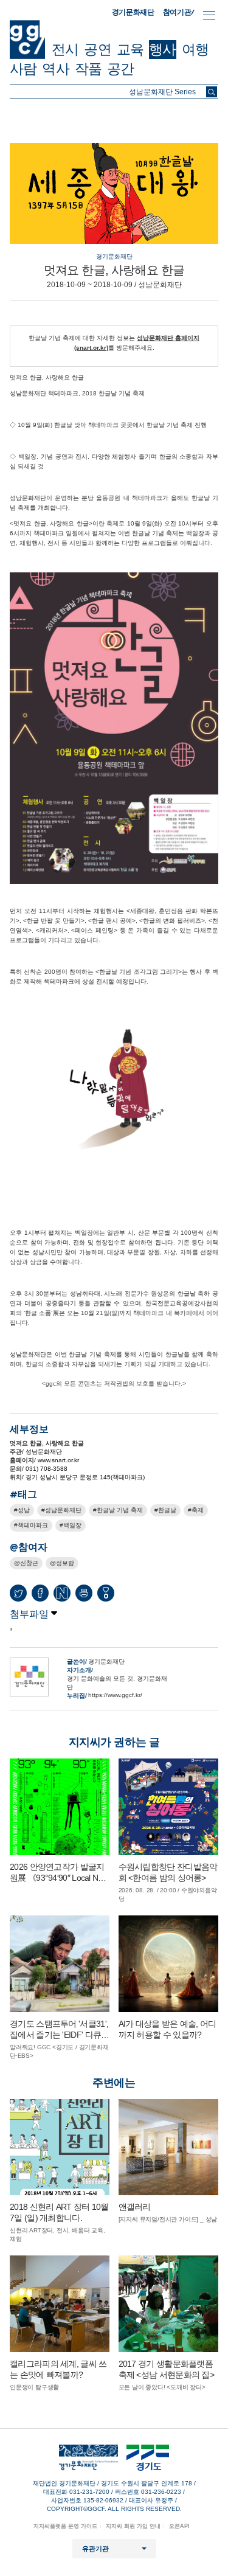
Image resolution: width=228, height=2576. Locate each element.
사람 (23, 69)
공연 (97, 49)
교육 (130, 49)
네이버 (62, 1593)
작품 (88, 69)
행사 (162, 49)
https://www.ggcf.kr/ (115, 1695)
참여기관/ (179, 12)
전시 (65, 49)
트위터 (18, 1593)
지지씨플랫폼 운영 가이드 (65, 2526)
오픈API (179, 2526)
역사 (55, 69)
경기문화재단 (133, 12)
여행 (195, 49)
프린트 (84, 1593)
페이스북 (40, 1593)
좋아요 (106, 1596)
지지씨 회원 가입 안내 (133, 2526)
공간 (120, 69)
